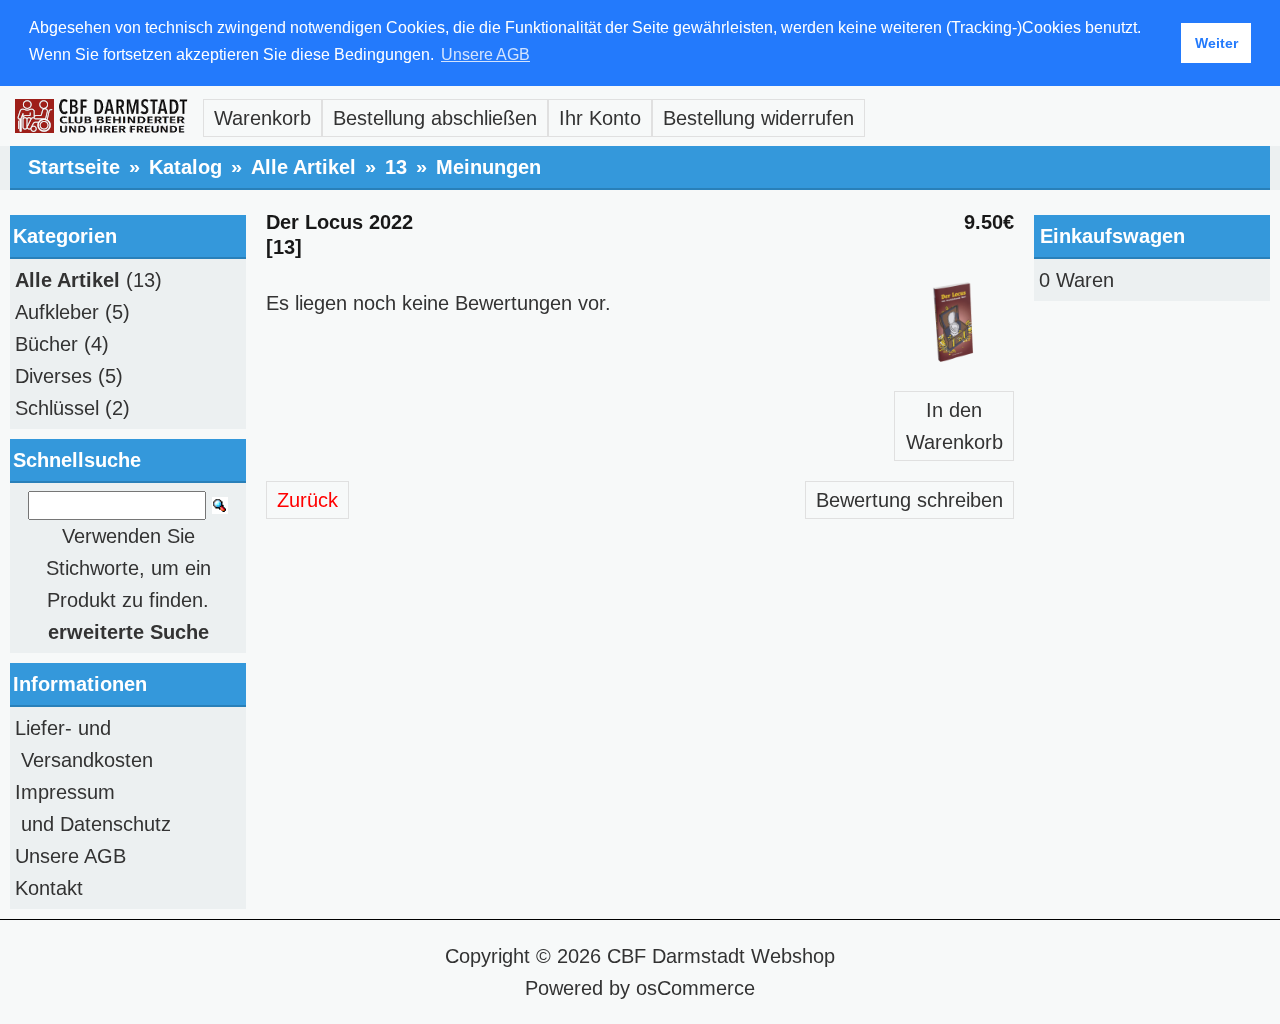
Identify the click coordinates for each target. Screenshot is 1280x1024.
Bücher (46, 344)
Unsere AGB (70, 856)
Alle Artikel (303, 167)
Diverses (53, 376)
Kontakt (49, 888)
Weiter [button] (1216, 43)
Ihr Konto (600, 118)
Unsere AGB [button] (485, 54)
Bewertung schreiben (909, 500)
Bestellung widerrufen (758, 118)
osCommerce (695, 988)
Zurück (307, 500)
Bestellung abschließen (435, 118)
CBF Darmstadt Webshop (721, 956)
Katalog (185, 167)
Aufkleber (57, 312)
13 (396, 167)
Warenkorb (262, 118)
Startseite (74, 167)
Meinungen (488, 167)
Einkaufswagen (1112, 236)
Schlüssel (57, 408)
